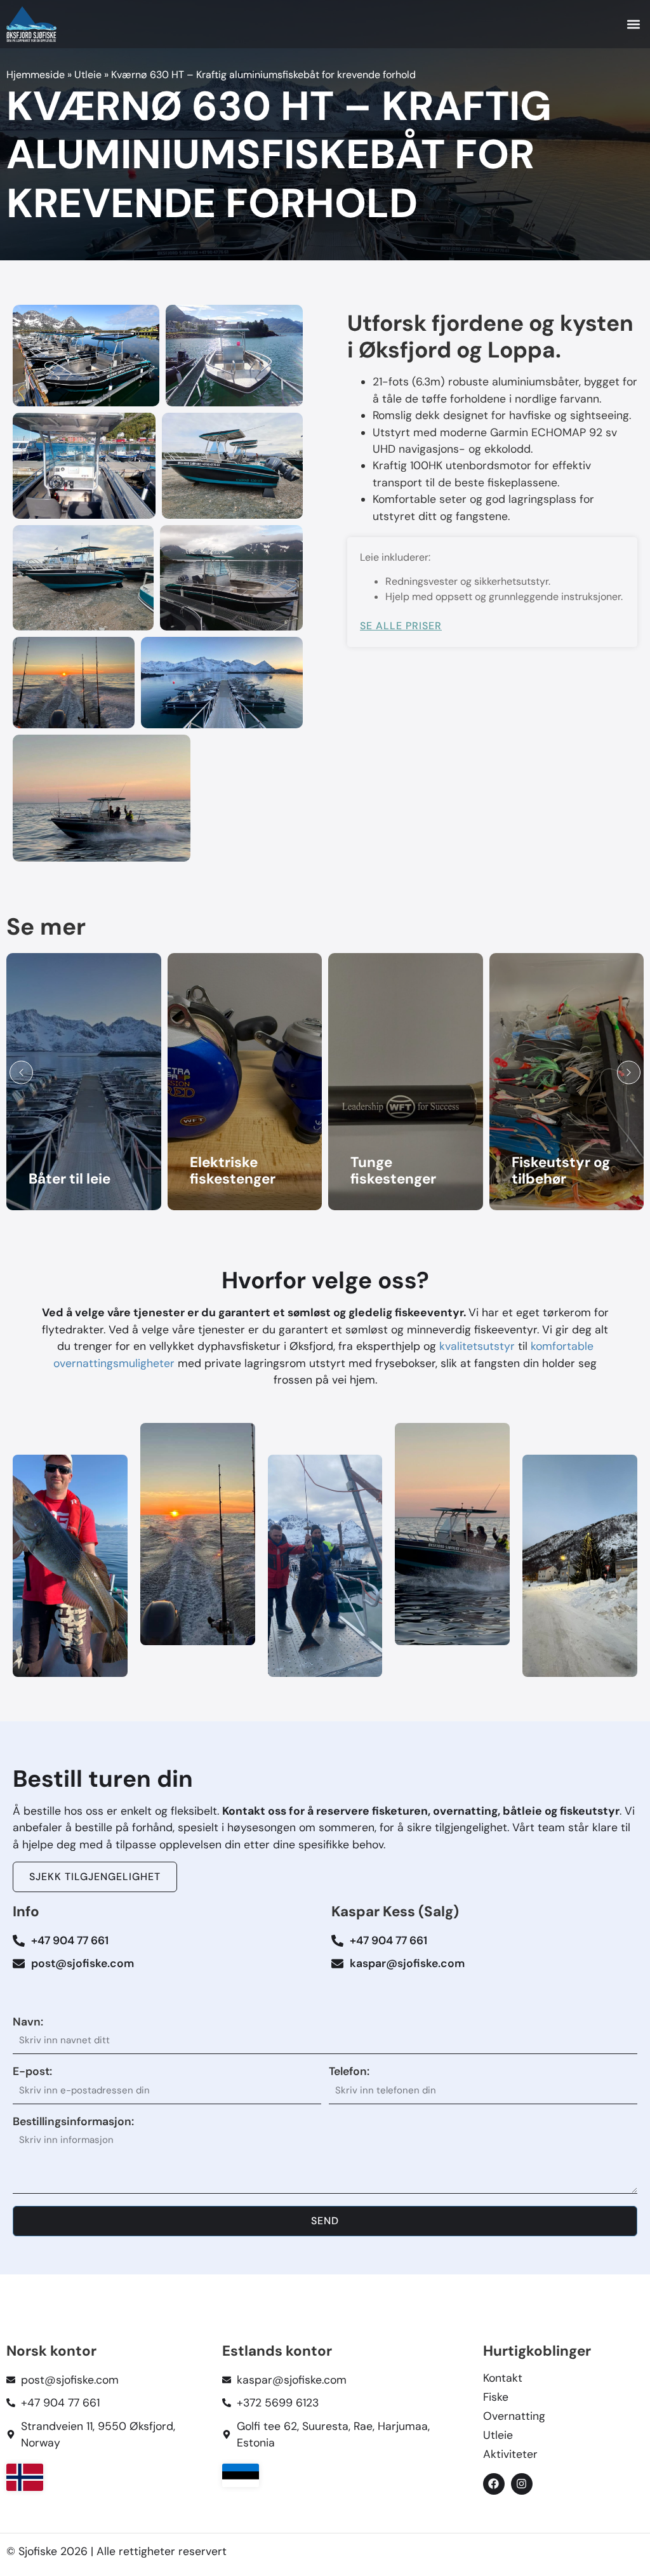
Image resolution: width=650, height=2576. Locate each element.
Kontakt (503, 2378)
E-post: (32, 2072)
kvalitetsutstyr (479, 1346)
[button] (633, 24)
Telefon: (349, 2072)
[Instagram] (522, 2484)
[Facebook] (494, 2484)
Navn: (28, 2022)
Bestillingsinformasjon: (73, 2122)
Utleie (88, 75)
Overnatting (514, 2416)
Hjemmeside (36, 75)
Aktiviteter (510, 2454)
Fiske (496, 2397)
